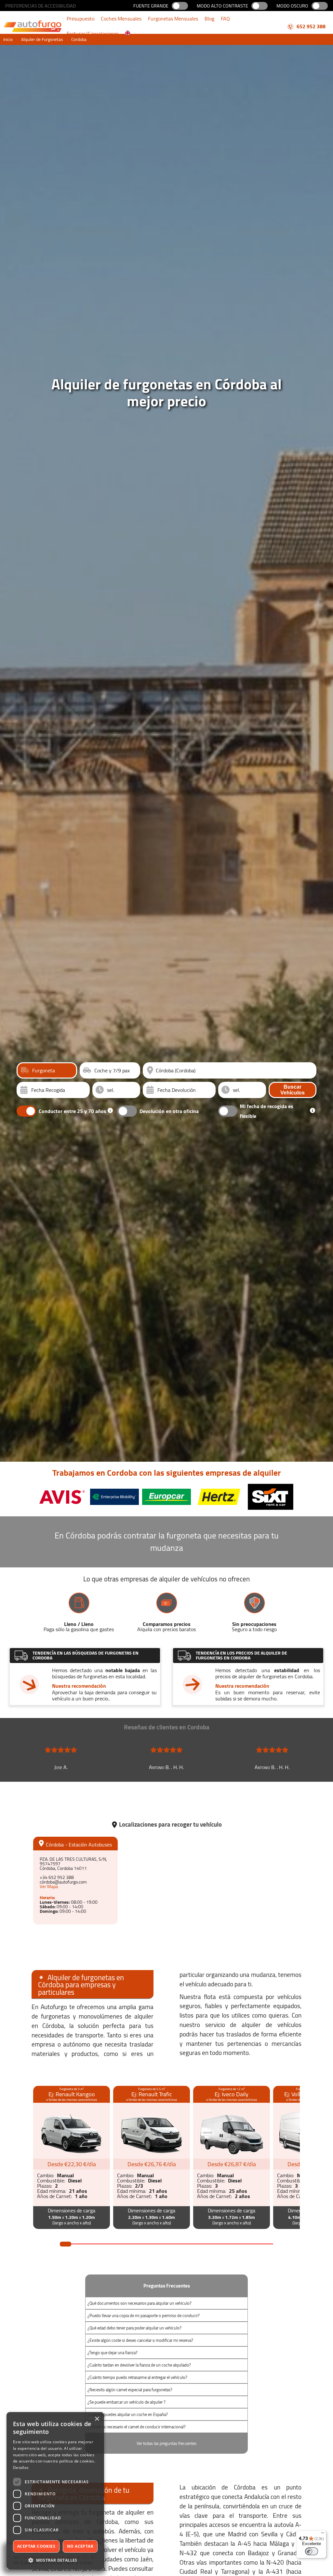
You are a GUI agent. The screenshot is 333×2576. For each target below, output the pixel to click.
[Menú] (323, 2534)
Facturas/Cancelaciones (93, 34)
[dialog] (55, 2491)
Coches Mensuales (121, 19)
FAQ (225, 19)
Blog (209, 19)
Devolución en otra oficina (169, 1111)
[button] (55, 2560)
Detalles (21, 2468)
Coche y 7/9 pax (112, 1070)
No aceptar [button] (80, 2546)
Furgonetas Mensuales (173, 19)
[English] (128, 34)
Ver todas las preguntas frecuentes (166, 2443)
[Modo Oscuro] (320, 6)
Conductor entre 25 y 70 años (73, 1111)
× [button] (97, 2419)
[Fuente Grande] (180, 6)
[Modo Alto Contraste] (260, 6)
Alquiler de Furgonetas (42, 39)
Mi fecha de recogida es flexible (266, 1111)
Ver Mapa (49, 1886)
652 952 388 (310, 26)
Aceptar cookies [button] (36, 2546)
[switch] (312, 2551)
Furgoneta (44, 1070)
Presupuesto (80, 19)
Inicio (8, 39)
